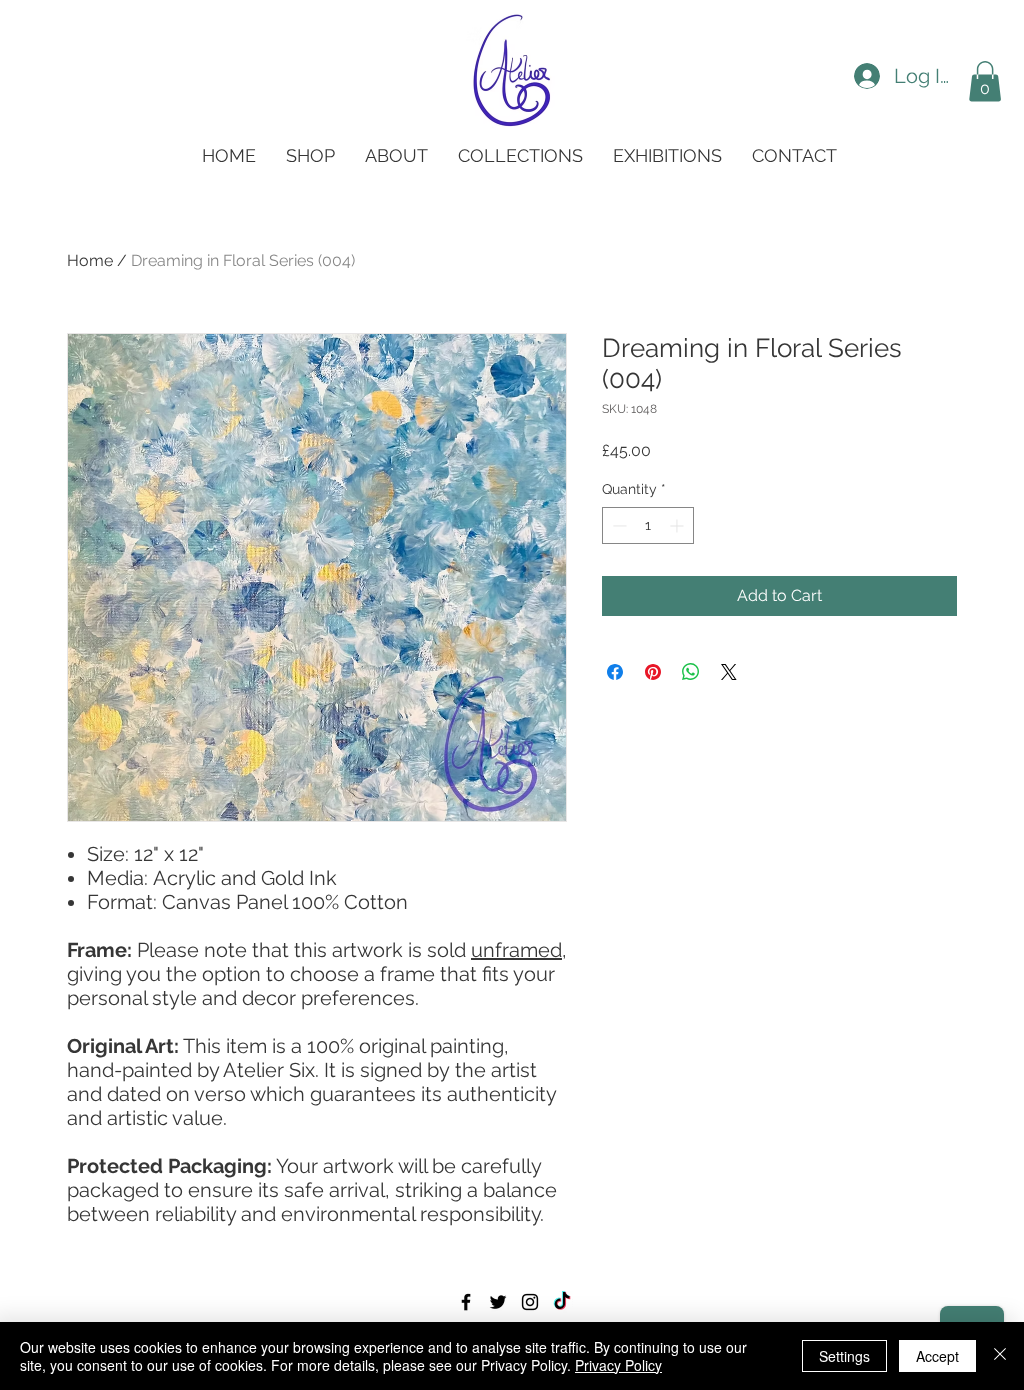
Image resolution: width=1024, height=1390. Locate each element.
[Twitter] (498, 1302)
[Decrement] (617, 525)
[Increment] (678, 525)
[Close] (1000, 1356)
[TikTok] (562, 1302)
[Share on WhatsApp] (691, 672)
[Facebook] (466, 1302)
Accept (937, 1356)
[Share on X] (729, 672)
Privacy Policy (618, 1365)
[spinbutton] (648, 525)
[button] (985, 81)
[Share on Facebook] (615, 672)
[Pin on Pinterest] (653, 672)
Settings (844, 1356)
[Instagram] (530, 1302)
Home (90, 260)
